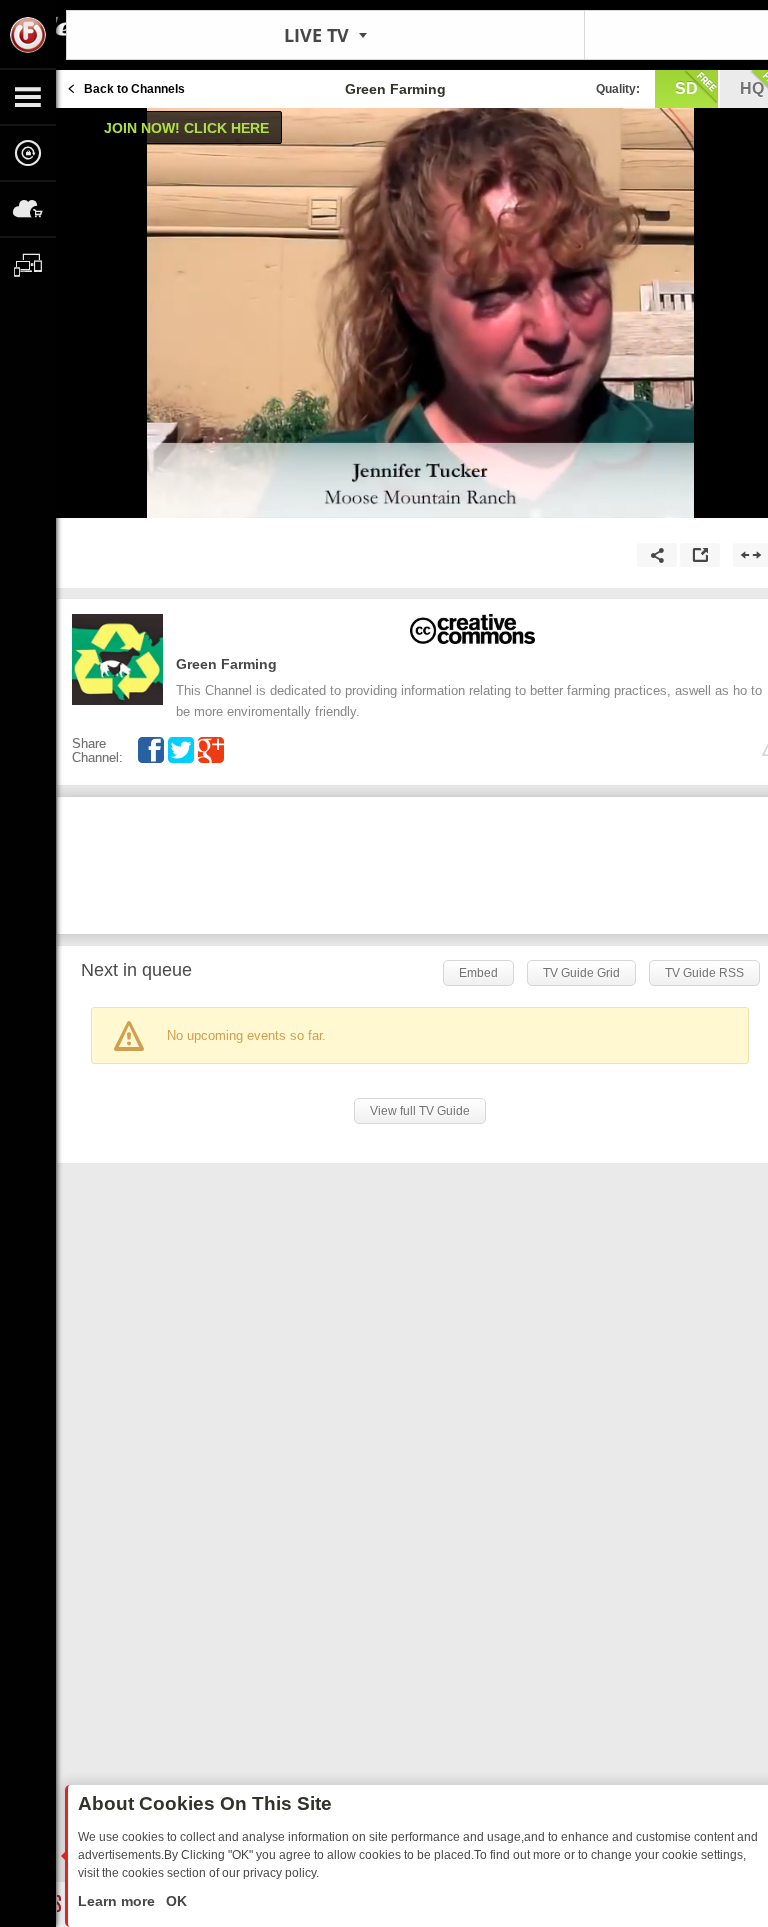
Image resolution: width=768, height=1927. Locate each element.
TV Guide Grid (581, 973)
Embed (478, 973)
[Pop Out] (700, 555)
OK (174, 1901)
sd (686, 88)
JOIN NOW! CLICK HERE (186, 128)
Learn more (118, 1901)
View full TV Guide (420, 1111)
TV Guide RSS (704, 973)
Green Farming (226, 664)
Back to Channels (134, 89)
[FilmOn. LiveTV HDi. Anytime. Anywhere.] (28, 34)
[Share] (657, 555)
